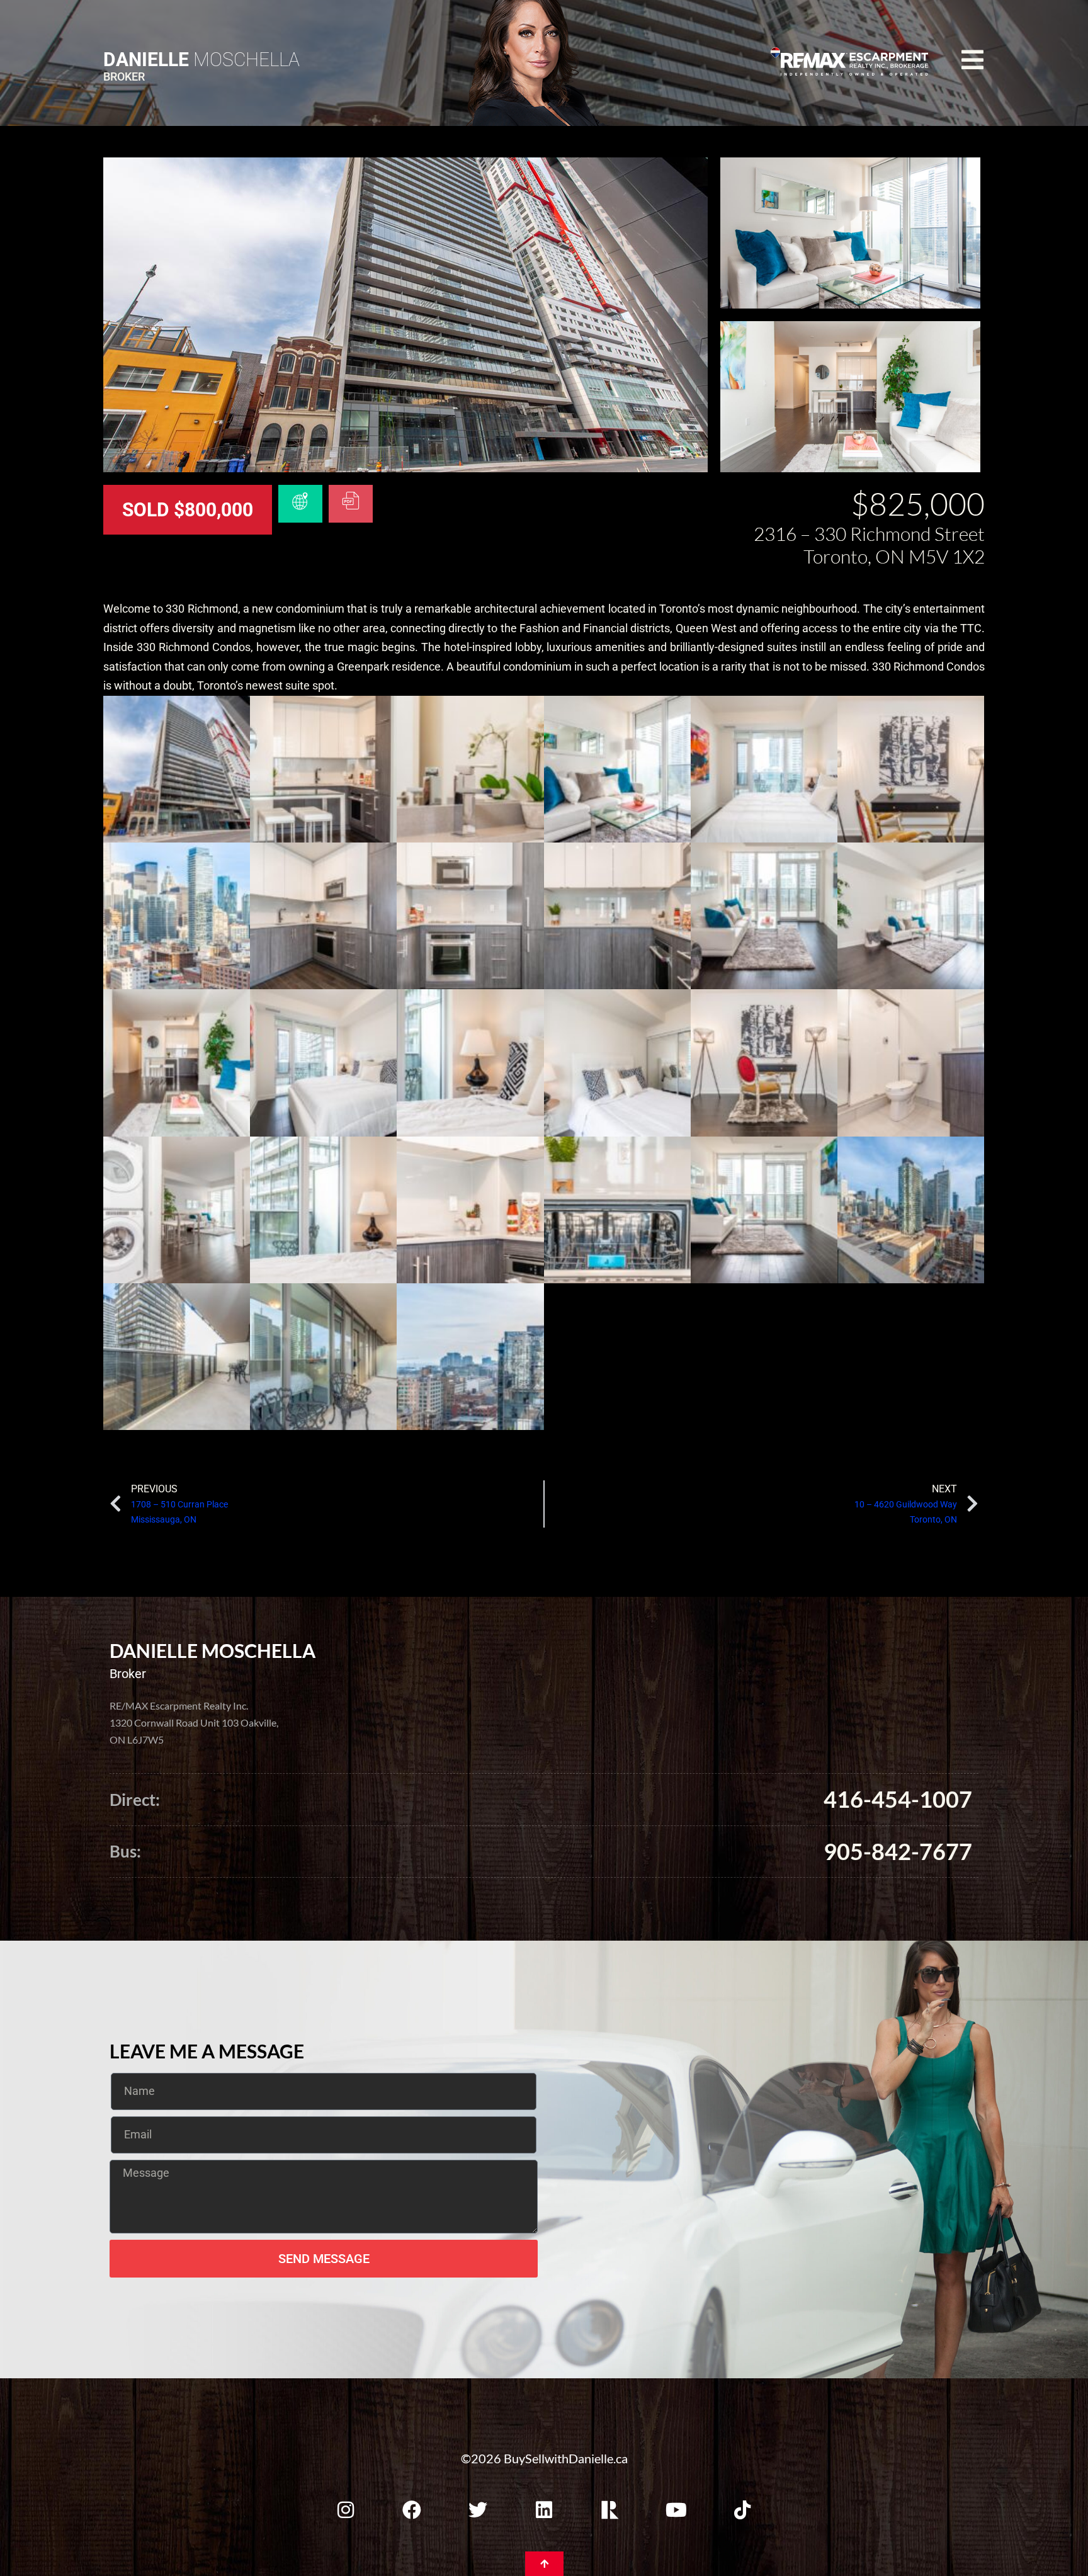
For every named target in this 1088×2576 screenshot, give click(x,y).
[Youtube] (676, 2510)
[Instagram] (346, 2510)
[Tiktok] (742, 2510)
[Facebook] (412, 2510)
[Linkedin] (544, 2510)
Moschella (201, 60)
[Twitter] (478, 2510)
